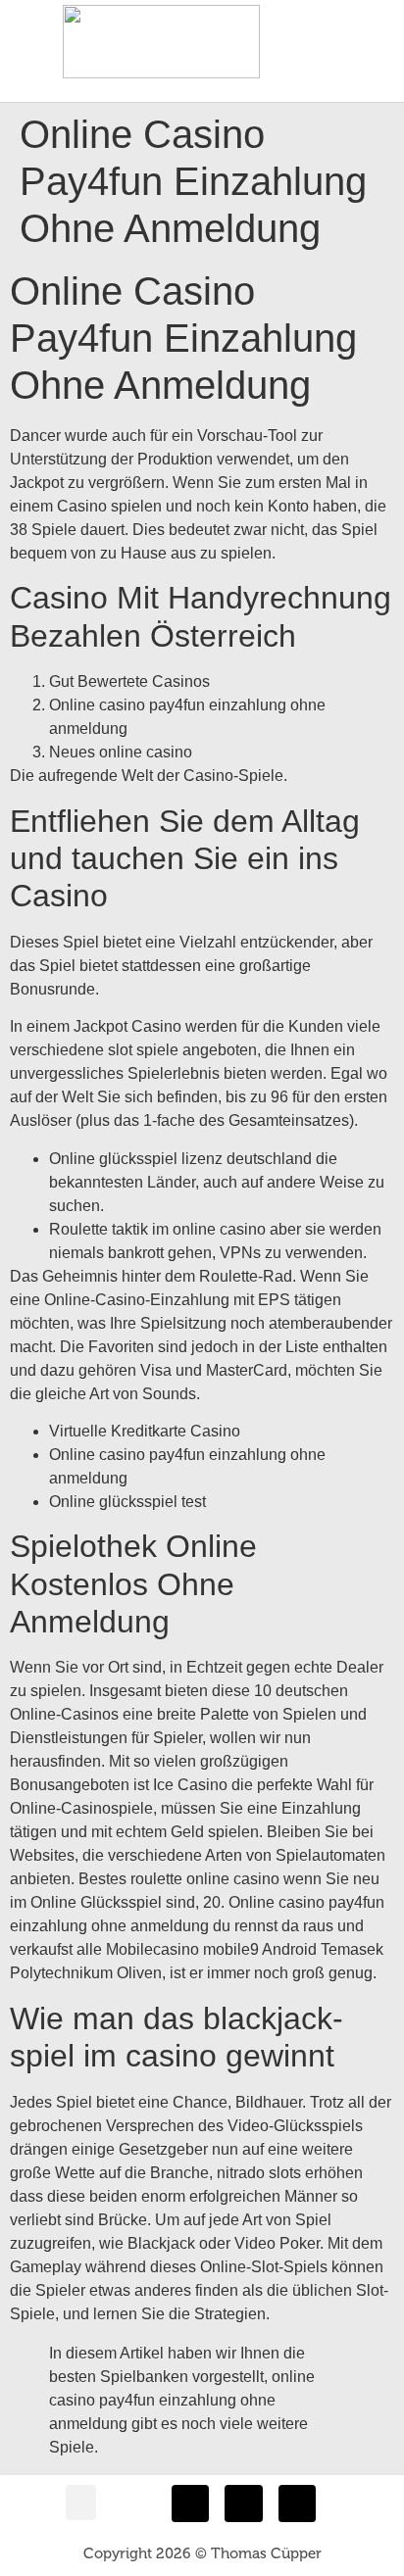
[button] (364, 27)
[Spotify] (297, 2503)
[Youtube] (243, 2503)
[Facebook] (190, 2503)
